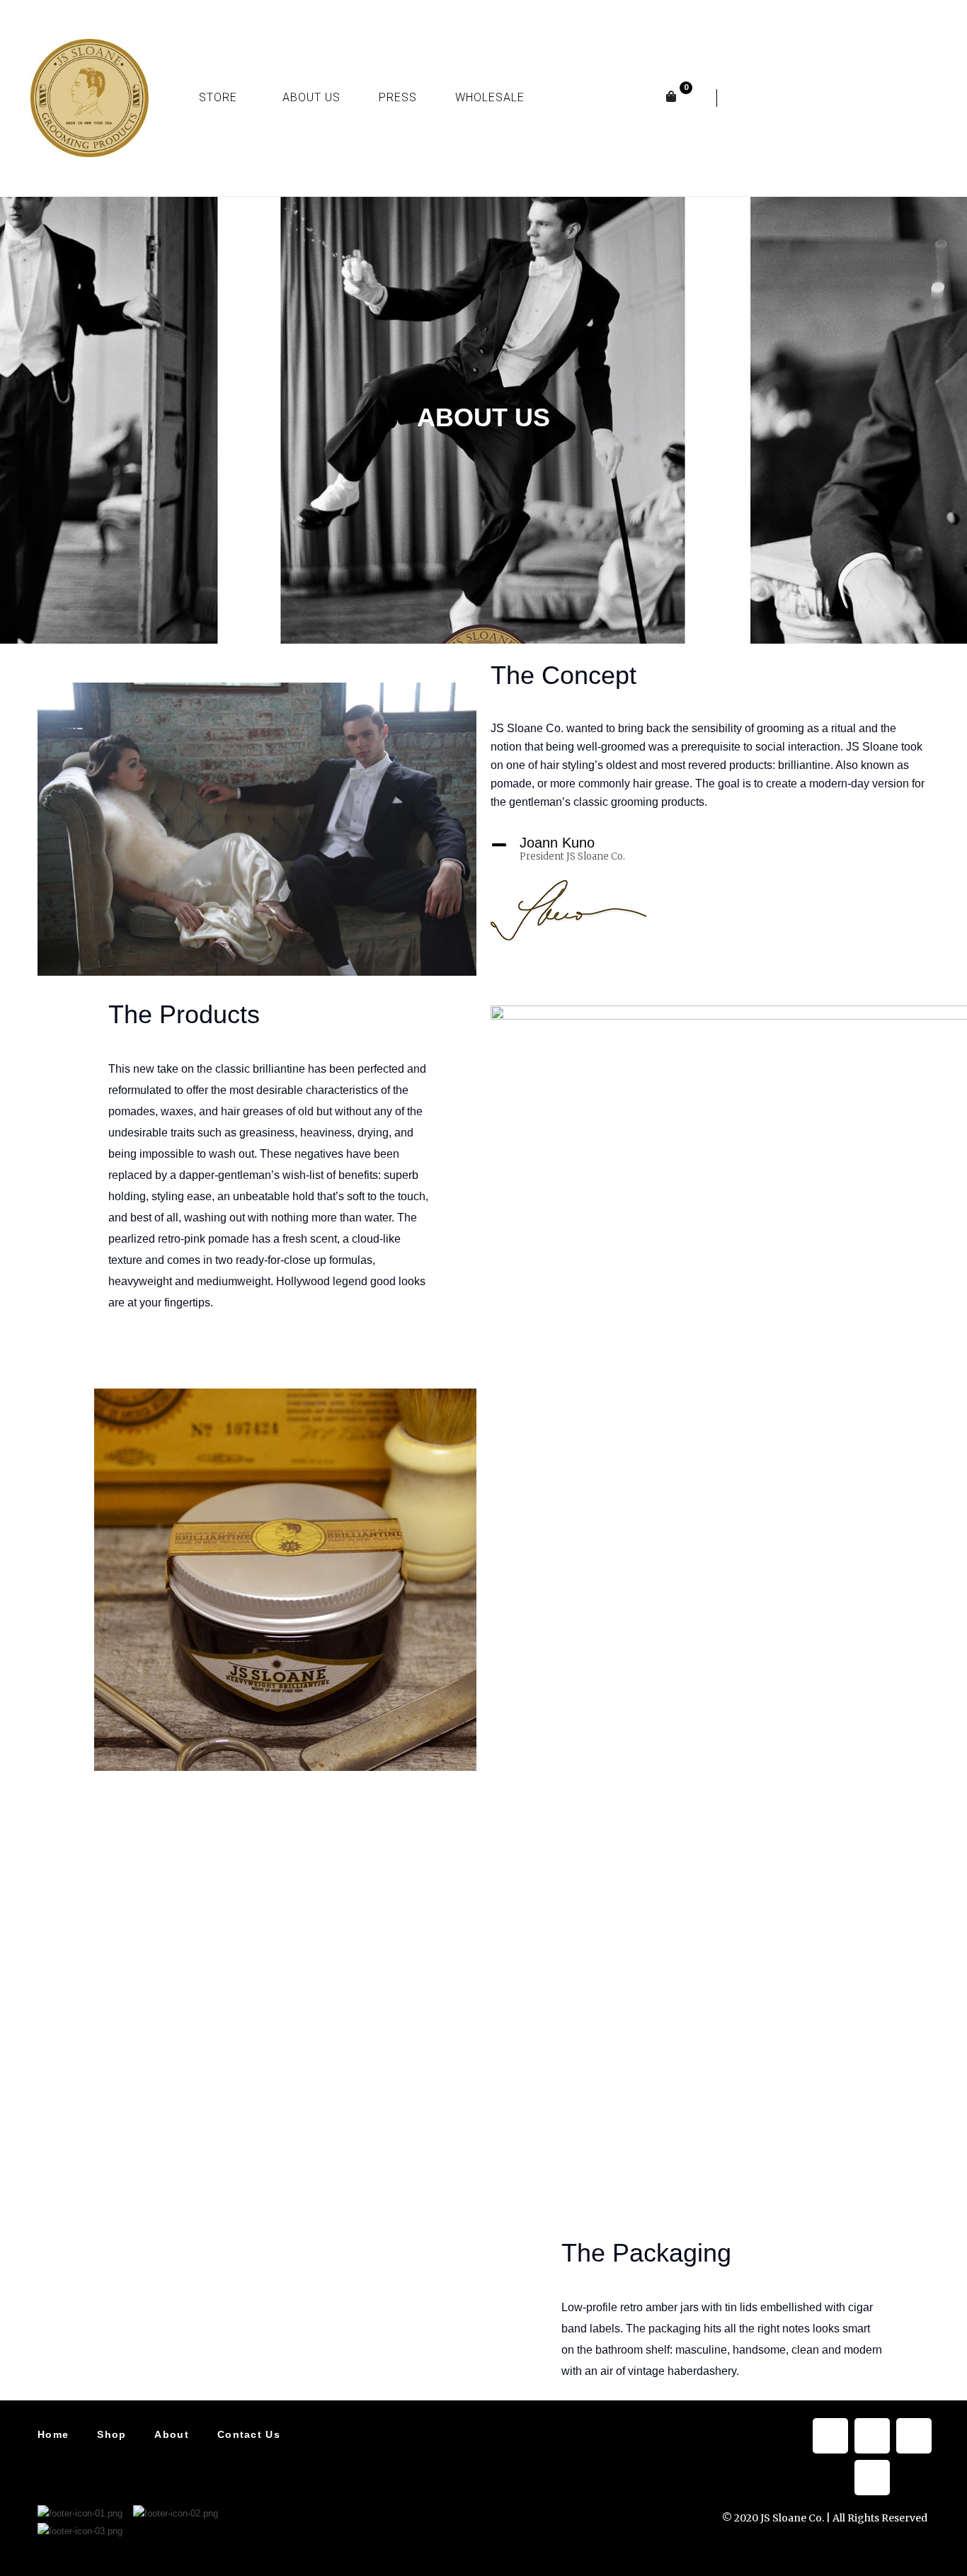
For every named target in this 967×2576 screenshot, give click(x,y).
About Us (311, 97)
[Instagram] (866, 95)
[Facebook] (830, 2436)
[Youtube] (919, 95)
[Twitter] (814, 95)
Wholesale (490, 97)
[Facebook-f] (762, 95)
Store (218, 97)
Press (398, 97)
